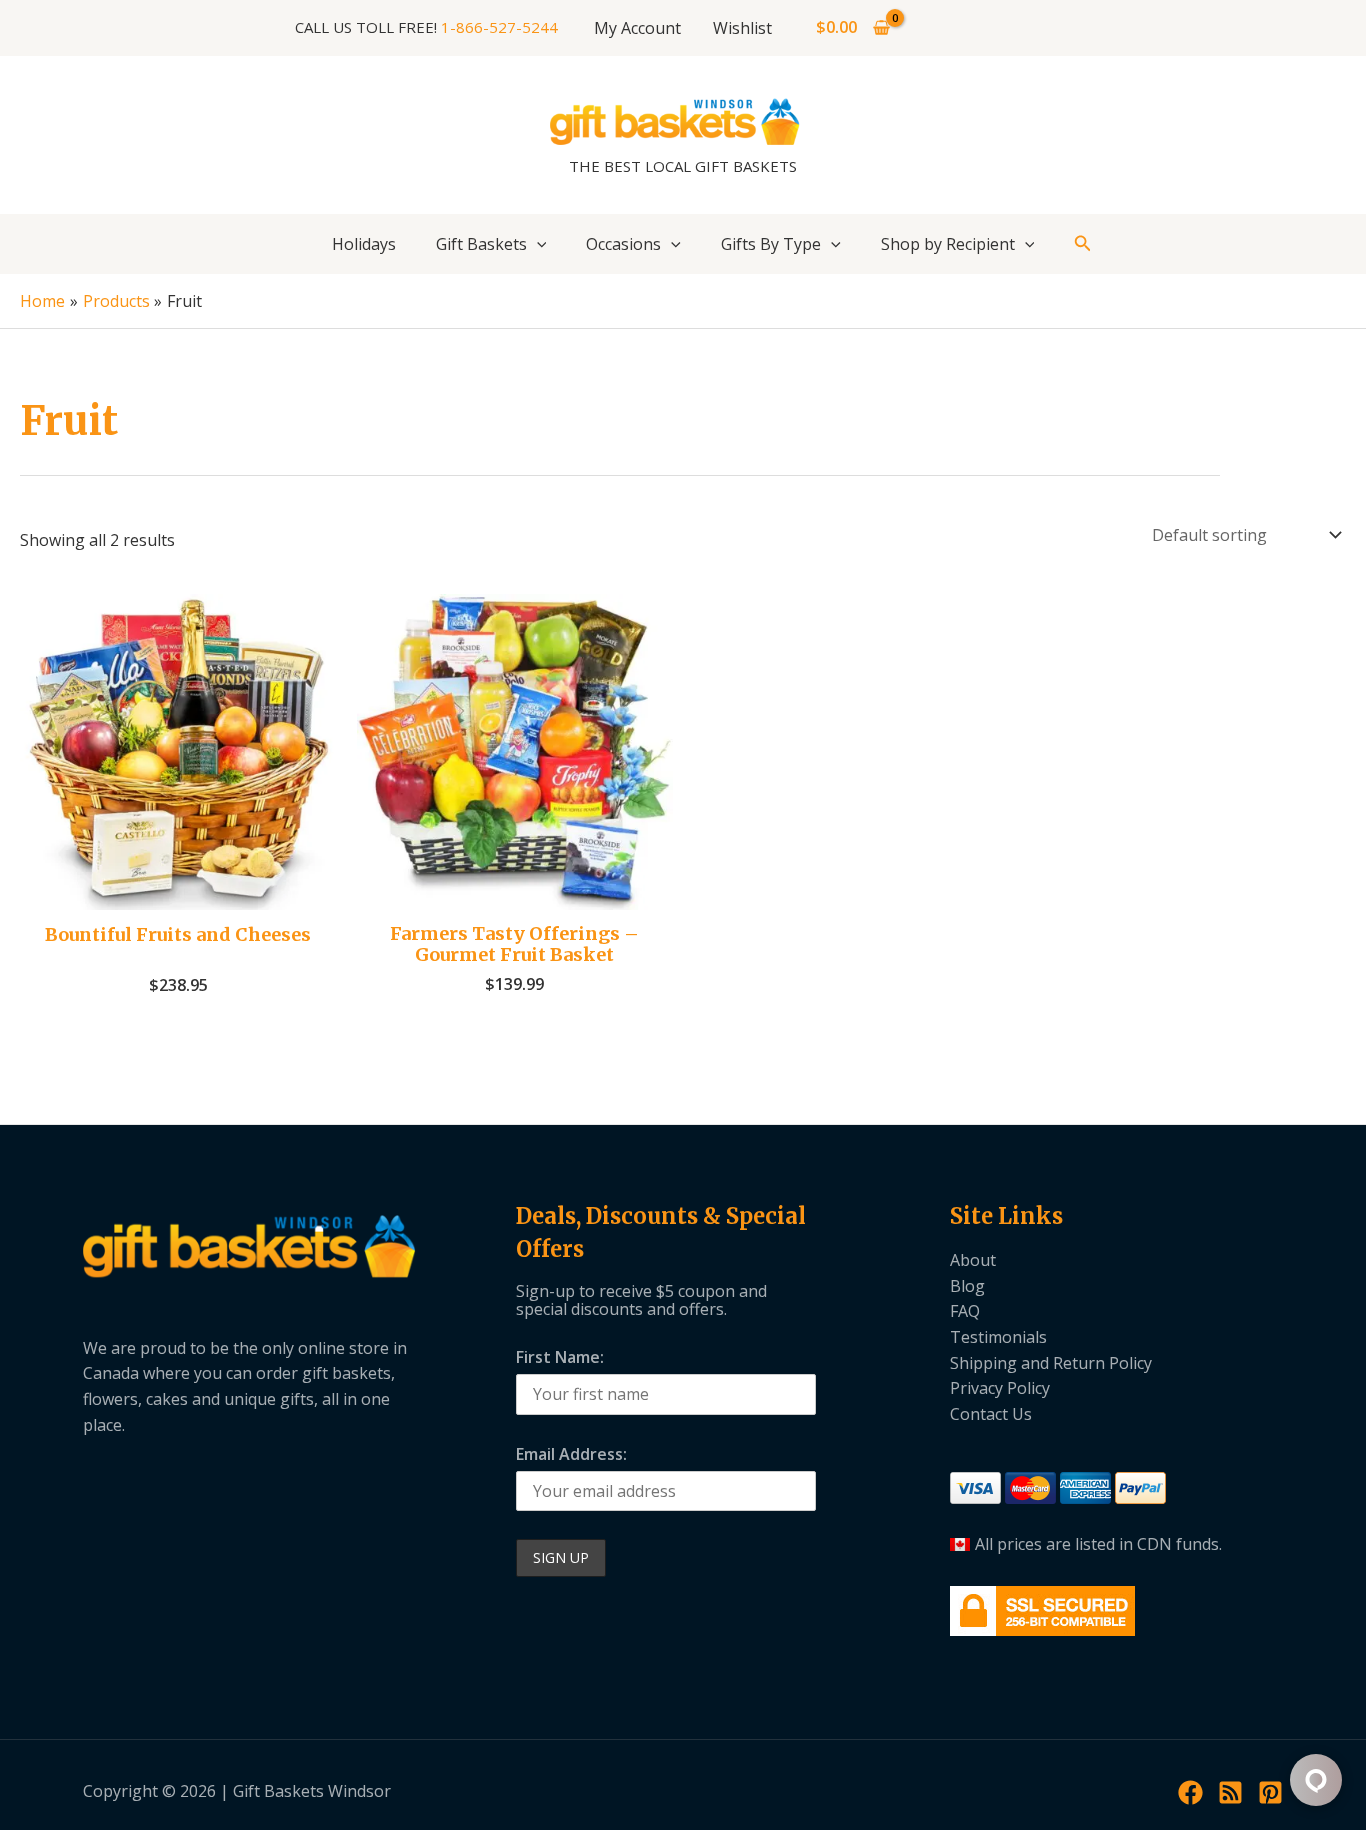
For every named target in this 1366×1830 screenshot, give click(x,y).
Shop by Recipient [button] (948, 244)
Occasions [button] (623, 244)
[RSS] (1230, 1792)
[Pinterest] (1270, 1792)
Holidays (364, 244)
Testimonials (998, 1337)
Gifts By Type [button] (771, 244)
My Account (637, 28)
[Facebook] (1190, 1792)
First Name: (560, 1357)
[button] (537, 244)
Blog (967, 1286)
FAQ (965, 1311)
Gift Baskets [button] (481, 244)
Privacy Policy (1000, 1388)
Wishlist (742, 28)
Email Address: (571, 1454)
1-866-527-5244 (499, 27)
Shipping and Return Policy (1051, 1363)
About (973, 1260)
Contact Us (991, 1414)
